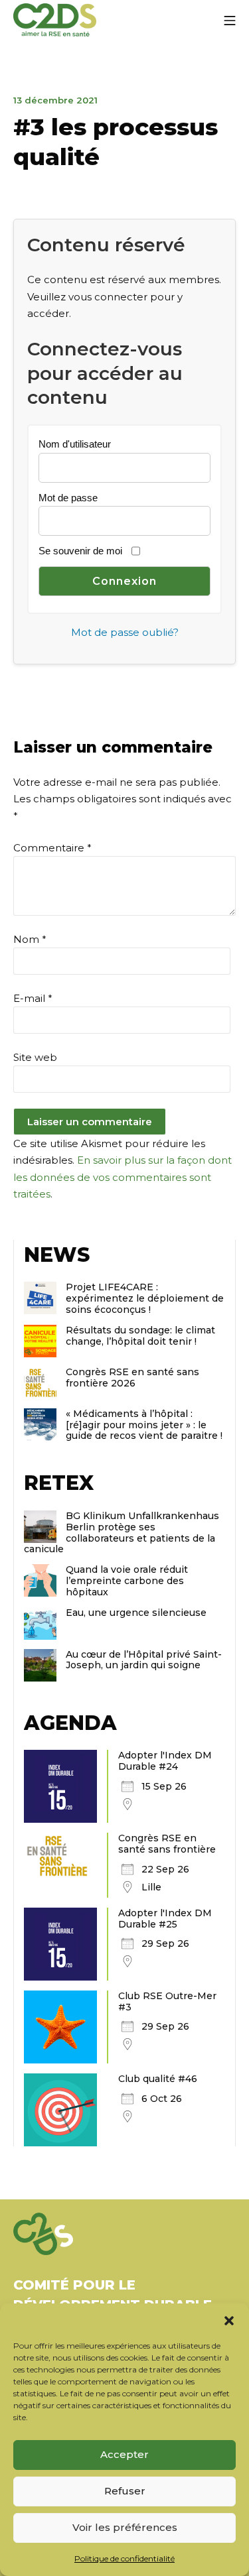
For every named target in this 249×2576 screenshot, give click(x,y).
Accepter (124, 2454)
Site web (35, 1057)
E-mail (33, 998)
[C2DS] (55, 20)
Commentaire (52, 848)
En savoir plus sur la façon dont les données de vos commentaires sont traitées (123, 1177)
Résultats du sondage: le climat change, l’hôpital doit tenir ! (140, 1336)
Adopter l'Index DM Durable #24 (165, 1761)
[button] (229, 2320)
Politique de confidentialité (124, 2558)
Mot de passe (68, 498)
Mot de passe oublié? (125, 632)
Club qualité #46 (158, 2079)
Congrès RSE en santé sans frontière (167, 1844)
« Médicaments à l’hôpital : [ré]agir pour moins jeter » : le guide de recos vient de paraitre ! (144, 1425)
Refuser (125, 2491)
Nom (30, 939)
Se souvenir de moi (80, 551)
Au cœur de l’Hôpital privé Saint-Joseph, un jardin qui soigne (144, 1660)
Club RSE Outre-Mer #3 (167, 2001)
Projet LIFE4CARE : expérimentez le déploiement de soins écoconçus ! (145, 1298)
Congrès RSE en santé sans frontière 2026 (132, 1378)
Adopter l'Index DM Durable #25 (165, 1919)
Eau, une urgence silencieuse (136, 1613)
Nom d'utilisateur (75, 444)
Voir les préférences (125, 2527)
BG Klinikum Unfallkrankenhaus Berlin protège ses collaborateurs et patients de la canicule (122, 1532)
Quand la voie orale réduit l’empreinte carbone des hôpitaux (127, 1581)
